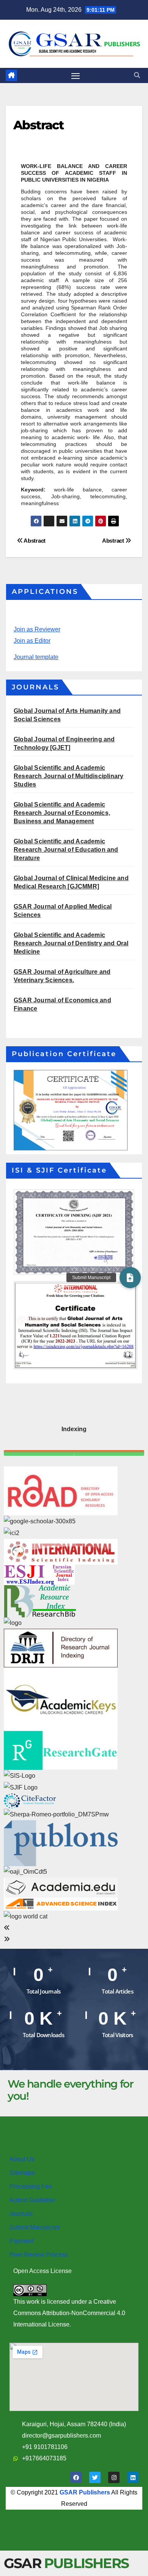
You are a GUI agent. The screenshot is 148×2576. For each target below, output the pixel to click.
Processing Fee (31, 2186)
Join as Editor (32, 641)
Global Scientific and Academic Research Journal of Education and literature (66, 850)
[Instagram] (114, 2477)
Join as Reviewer (37, 629)
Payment (21, 2241)
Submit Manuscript (35, 2227)
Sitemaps (22, 2173)
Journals (21, 2214)
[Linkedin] (133, 2477)
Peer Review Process (39, 2255)
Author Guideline (32, 2200)
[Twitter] (95, 2477)
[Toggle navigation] (76, 75)
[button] (137, 75)
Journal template (36, 657)
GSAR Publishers (85, 2492)
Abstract (114, 541)
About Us (22, 2159)
